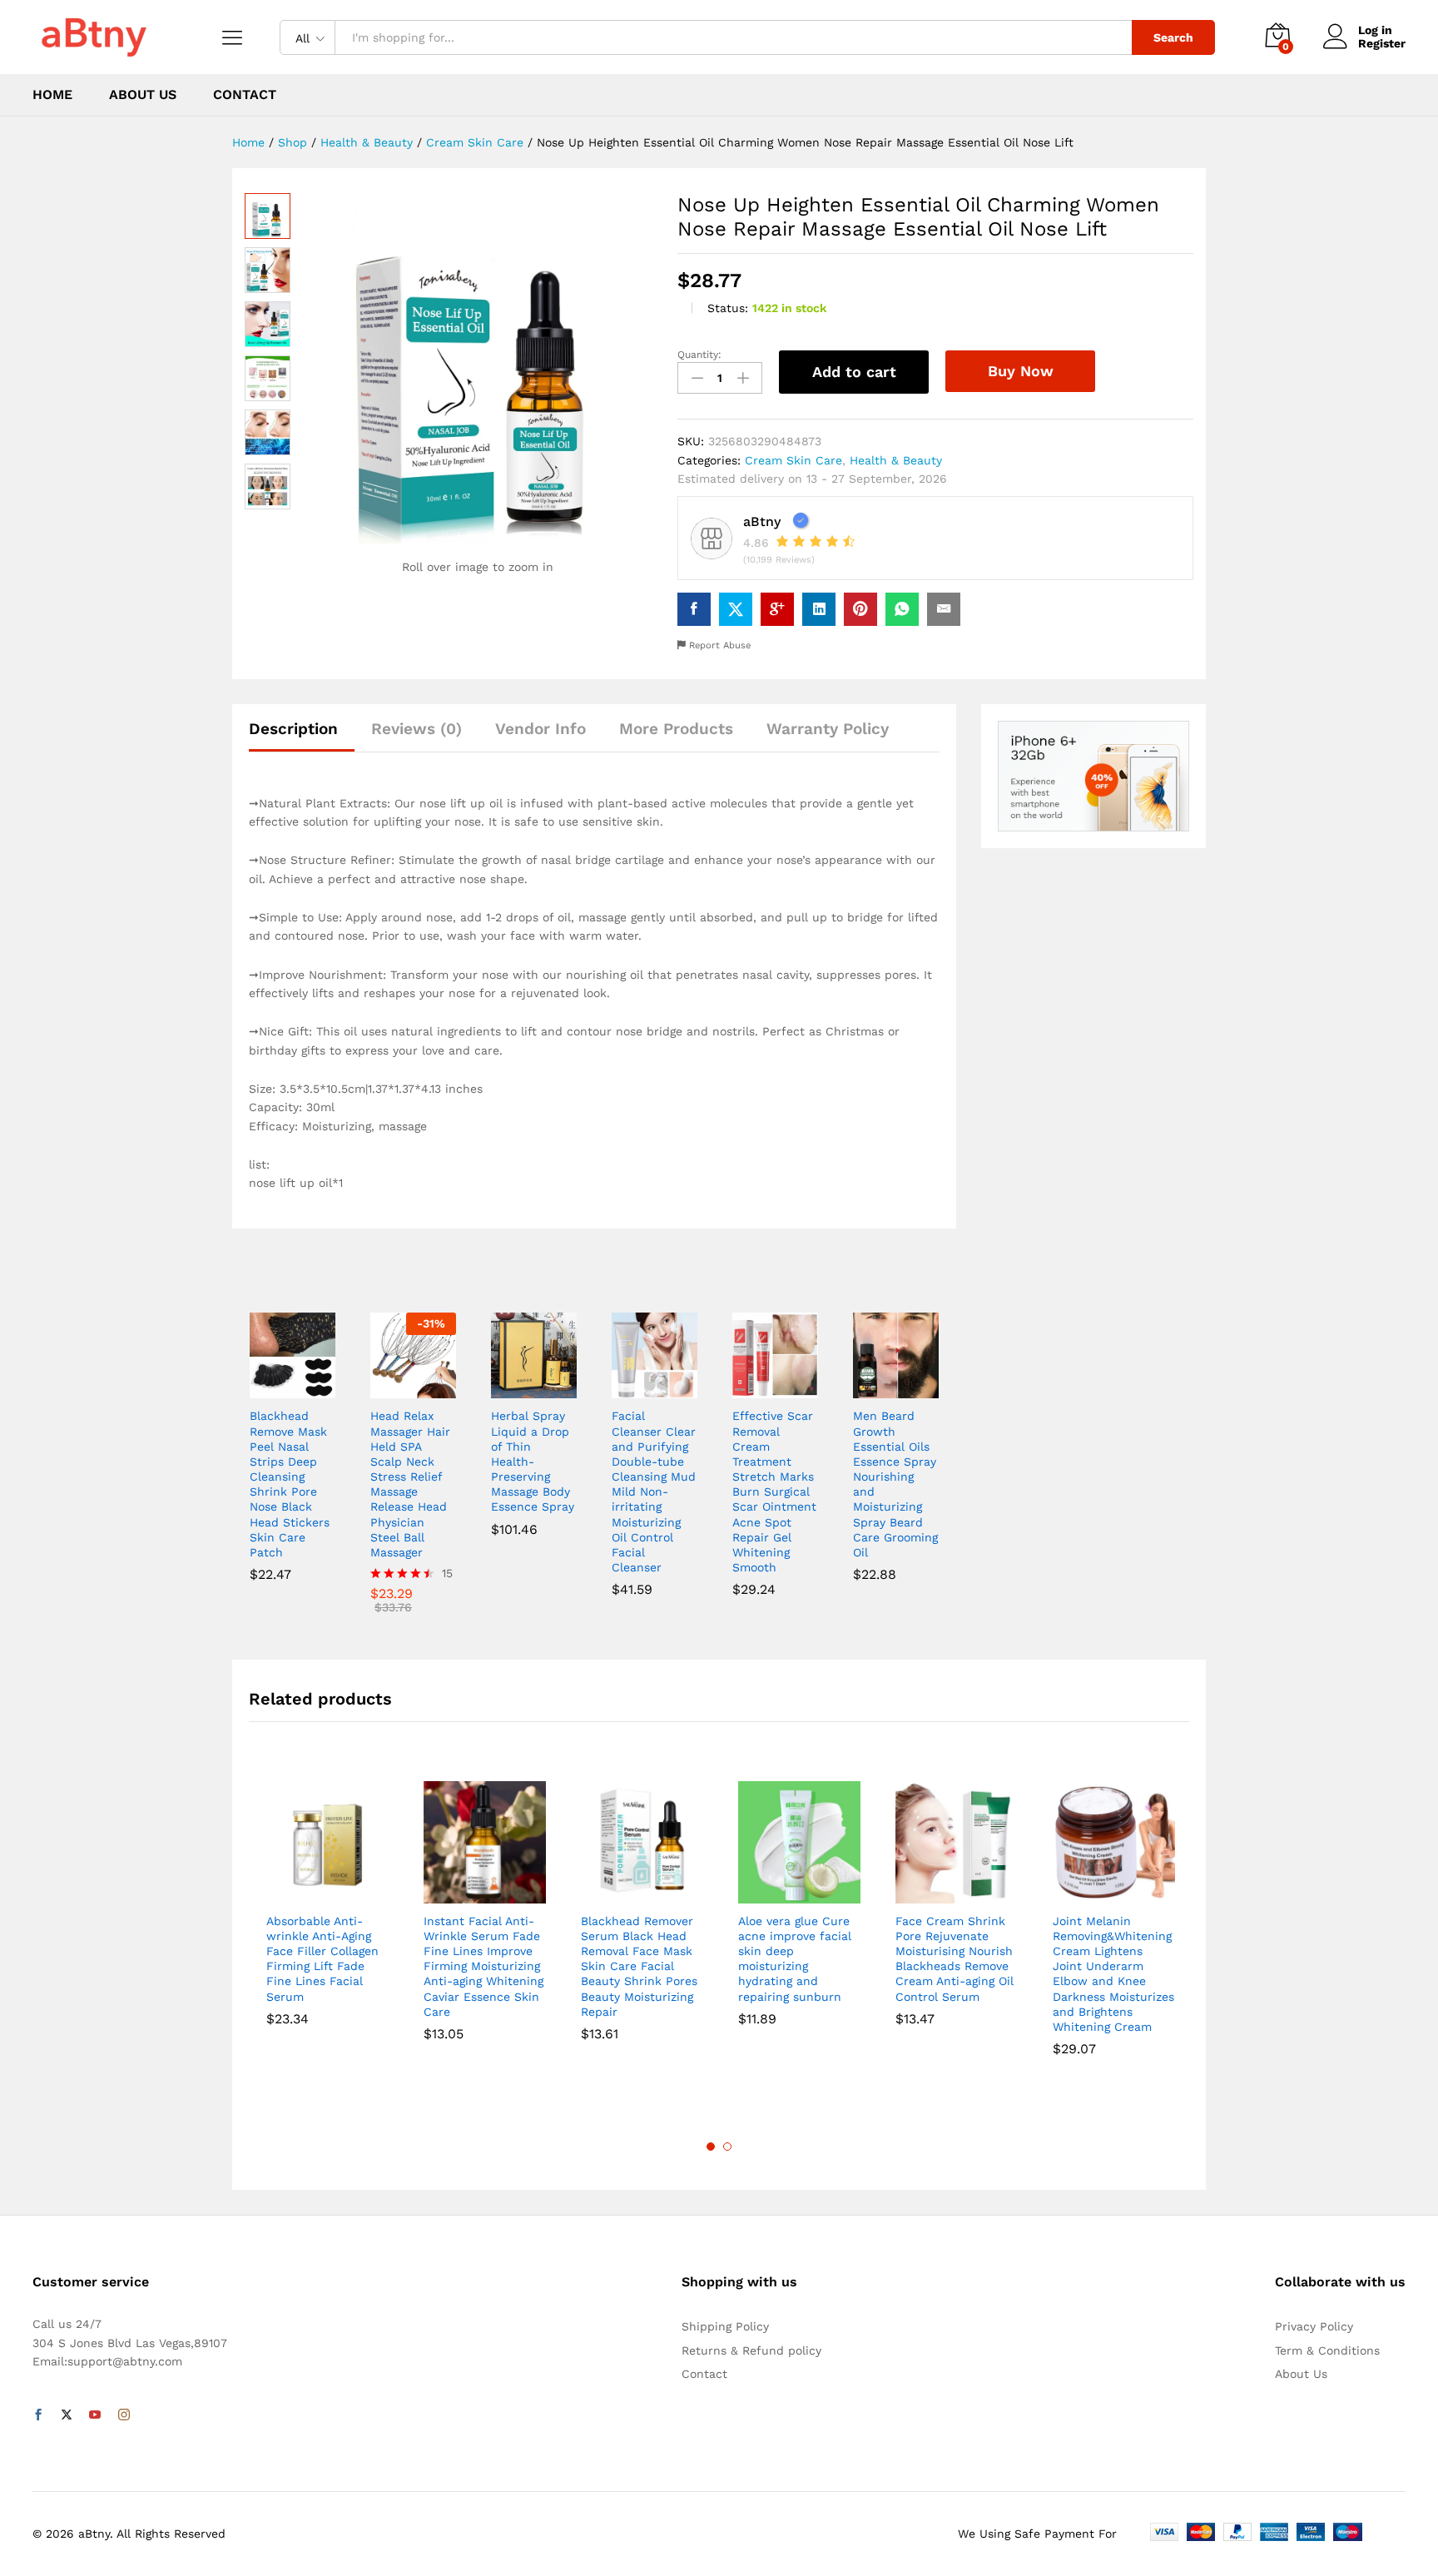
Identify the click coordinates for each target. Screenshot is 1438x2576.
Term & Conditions (1327, 2350)
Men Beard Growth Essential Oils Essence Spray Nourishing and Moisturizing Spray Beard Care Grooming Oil (895, 1484)
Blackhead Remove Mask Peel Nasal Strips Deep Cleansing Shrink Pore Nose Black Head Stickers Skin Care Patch (290, 1484)
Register (1382, 43)
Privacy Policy (1314, 2326)
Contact (245, 95)
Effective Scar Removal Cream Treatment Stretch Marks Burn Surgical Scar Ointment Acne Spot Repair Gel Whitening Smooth (774, 1491)
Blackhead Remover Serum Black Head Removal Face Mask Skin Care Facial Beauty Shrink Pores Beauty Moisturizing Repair (639, 1966)
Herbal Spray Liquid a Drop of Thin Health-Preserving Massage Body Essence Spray (533, 1461)
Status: (728, 308)
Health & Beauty (896, 460)
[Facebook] (38, 2415)
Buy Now (1021, 371)
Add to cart (854, 372)
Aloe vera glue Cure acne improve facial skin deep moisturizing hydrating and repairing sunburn (795, 1959)
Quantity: (699, 355)
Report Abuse (718, 645)
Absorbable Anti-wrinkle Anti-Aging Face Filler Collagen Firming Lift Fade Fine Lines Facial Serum (322, 1959)
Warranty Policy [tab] (828, 729)
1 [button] (711, 2147)
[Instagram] (124, 2415)
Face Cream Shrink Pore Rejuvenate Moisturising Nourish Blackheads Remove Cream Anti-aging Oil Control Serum (955, 1959)
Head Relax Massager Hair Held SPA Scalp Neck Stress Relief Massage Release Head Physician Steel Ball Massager (410, 1484)
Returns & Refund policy (751, 2350)
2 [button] (727, 2147)
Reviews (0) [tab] (417, 729)
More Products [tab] (676, 729)
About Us (143, 95)
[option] (327, 1907)
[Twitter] (67, 2415)
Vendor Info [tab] (540, 729)
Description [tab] (293, 729)
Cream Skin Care (793, 460)
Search (1173, 37)
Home (52, 95)
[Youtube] (95, 2415)
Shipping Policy (725, 2326)
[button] (273, 1388)
